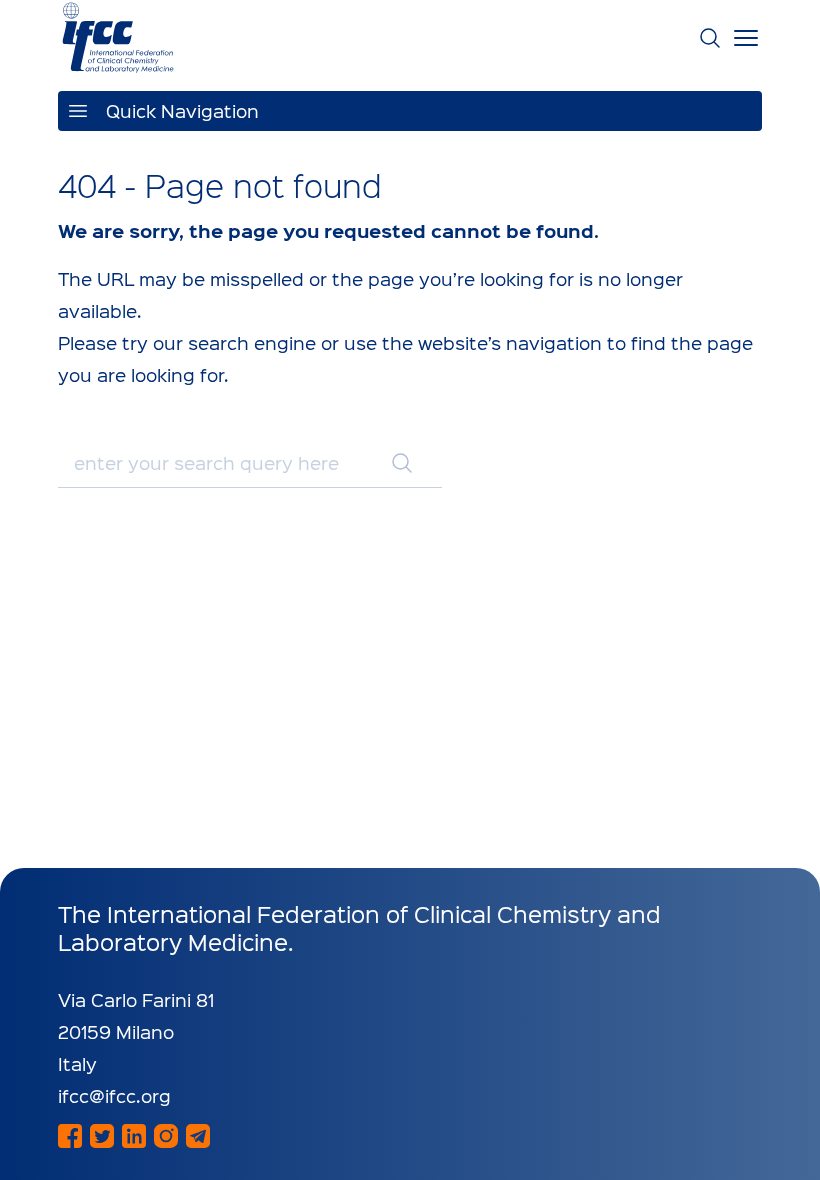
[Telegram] (198, 1136)
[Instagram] (166, 1136)
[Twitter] (102, 1136)
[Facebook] (70, 1136)
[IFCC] (118, 37)
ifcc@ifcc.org (114, 1095)
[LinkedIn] (134, 1136)
